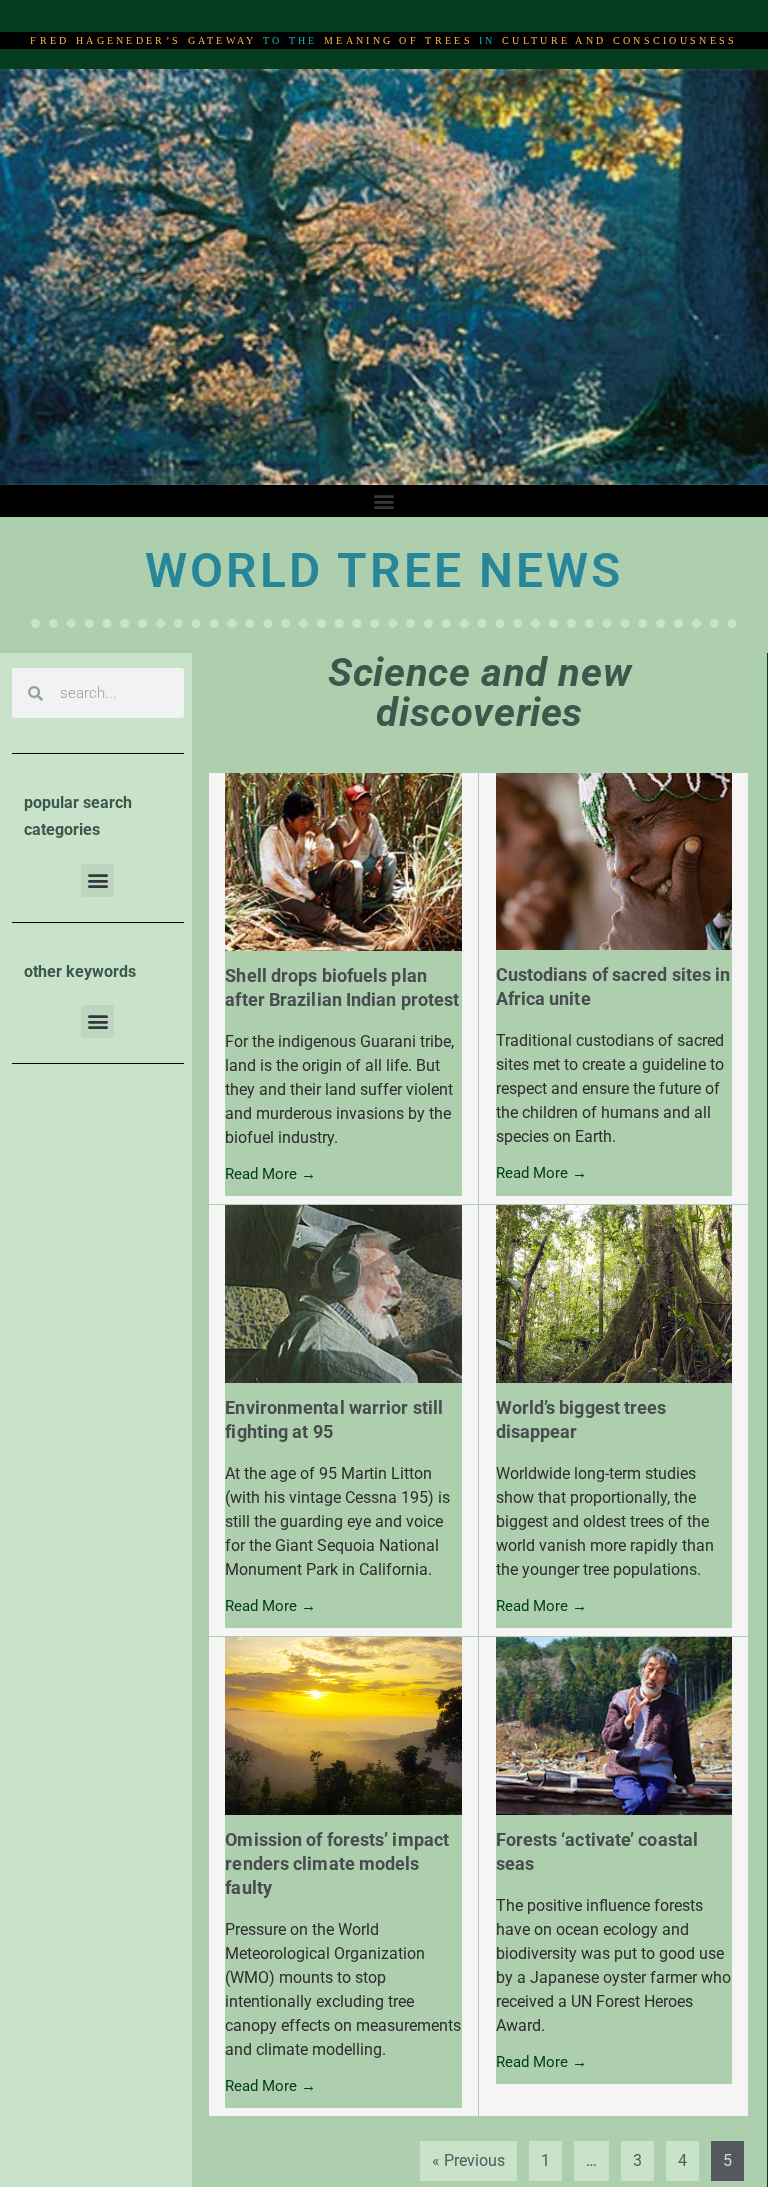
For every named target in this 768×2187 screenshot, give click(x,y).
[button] (384, 501)
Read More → (270, 1174)
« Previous (468, 2160)
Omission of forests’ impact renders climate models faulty (337, 1863)
